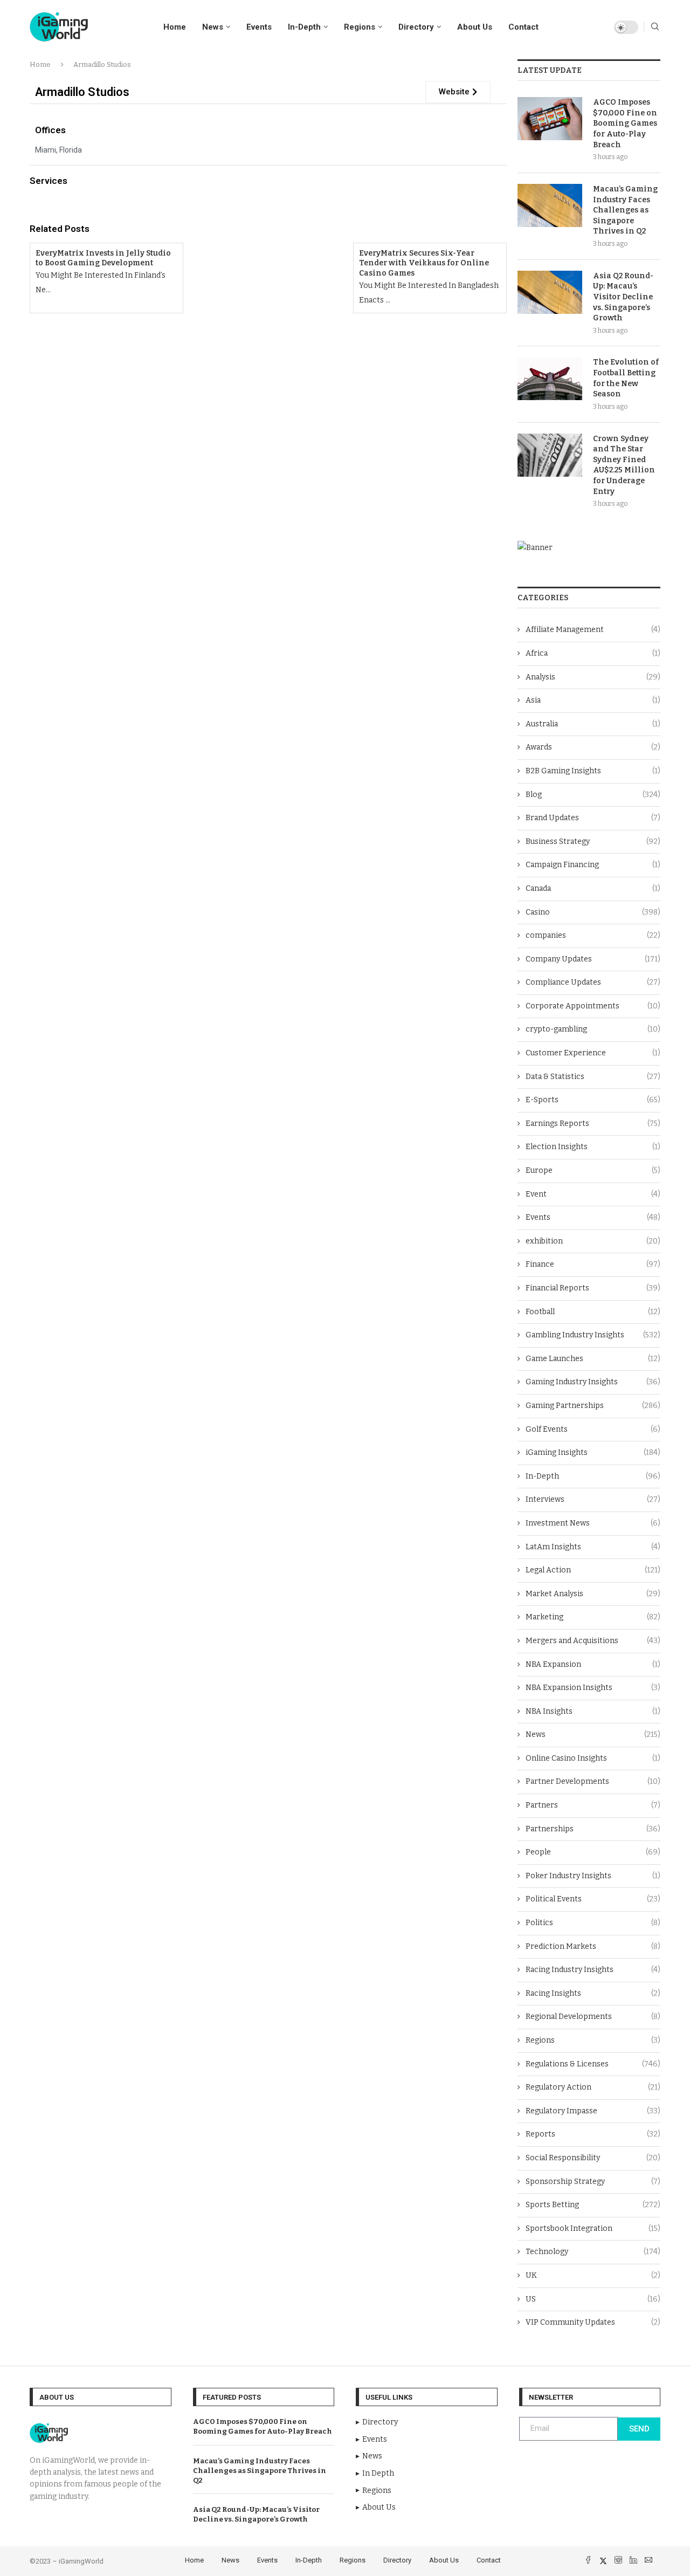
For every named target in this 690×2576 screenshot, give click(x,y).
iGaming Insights (593, 1452)
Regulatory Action (593, 2087)
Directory (416, 27)
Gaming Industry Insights (593, 1382)
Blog (593, 795)
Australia (593, 724)
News (213, 27)
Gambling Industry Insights (593, 1335)
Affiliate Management (593, 630)
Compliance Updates (593, 982)
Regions (360, 27)
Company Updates (593, 959)
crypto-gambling (593, 1029)
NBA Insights (593, 1711)
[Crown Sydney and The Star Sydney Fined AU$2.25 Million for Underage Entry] (550, 455)
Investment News (593, 1523)
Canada (593, 888)
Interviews (593, 1499)
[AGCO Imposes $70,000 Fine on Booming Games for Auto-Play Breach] (550, 119)
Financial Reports (593, 1288)
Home (175, 27)
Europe (593, 1170)
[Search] (655, 27)
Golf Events (593, 1429)
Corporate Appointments (593, 1006)
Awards (593, 747)
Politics (593, 1923)
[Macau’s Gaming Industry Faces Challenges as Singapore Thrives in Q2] (550, 205)
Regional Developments (593, 2017)
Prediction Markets (593, 1946)
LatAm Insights (593, 1547)
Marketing (593, 1617)
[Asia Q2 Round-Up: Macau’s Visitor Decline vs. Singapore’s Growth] (550, 292)
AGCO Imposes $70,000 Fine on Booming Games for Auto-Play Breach (625, 123)
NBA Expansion (593, 1664)
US (593, 2299)
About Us (475, 27)
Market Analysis (593, 1594)
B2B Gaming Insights (593, 771)
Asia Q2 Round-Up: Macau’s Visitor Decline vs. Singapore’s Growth (623, 297)
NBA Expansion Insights (593, 1688)
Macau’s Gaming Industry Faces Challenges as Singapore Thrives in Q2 (625, 210)
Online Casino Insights (593, 1758)
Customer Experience (593, 1053)
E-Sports (593, 1100)
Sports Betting (593, 2205)
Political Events (593, 1899)
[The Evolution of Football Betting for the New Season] (550, 379)
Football (593, 1312)
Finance (593, 1264)
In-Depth (304, 27)
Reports (593, 2134)
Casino (593, 912)
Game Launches (593, 1359)
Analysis (593, 677)
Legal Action (593, 1570)
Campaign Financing (593, 865)
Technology (593, 2252)
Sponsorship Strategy (593, 2182)
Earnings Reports (593, 1124)
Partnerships (593, 1829)
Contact (523, 27)
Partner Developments (593, 1781)
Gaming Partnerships (593, 1406)
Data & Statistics (593, 1077)
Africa (593, 653)
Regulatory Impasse (593, 2111)
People (593, 1852)
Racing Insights (593, 1993)
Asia (593, 700)
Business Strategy (593, 842)
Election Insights (593, 1147)
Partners (593, 1805)
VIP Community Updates (593, 2322)
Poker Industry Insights (593, 1876)
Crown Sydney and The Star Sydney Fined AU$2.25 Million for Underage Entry (624, 465)
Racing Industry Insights (593, 1970)
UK (593, 2275)
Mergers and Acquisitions (593, 1641)
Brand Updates (593, 818)
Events (259, 27)
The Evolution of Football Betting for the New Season (626, 378)
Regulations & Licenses (593, 2064)
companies (593, 935)
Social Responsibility (593, 2158)
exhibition (593, 1241)
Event (593, 1194)
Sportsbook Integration (593, 2228)
